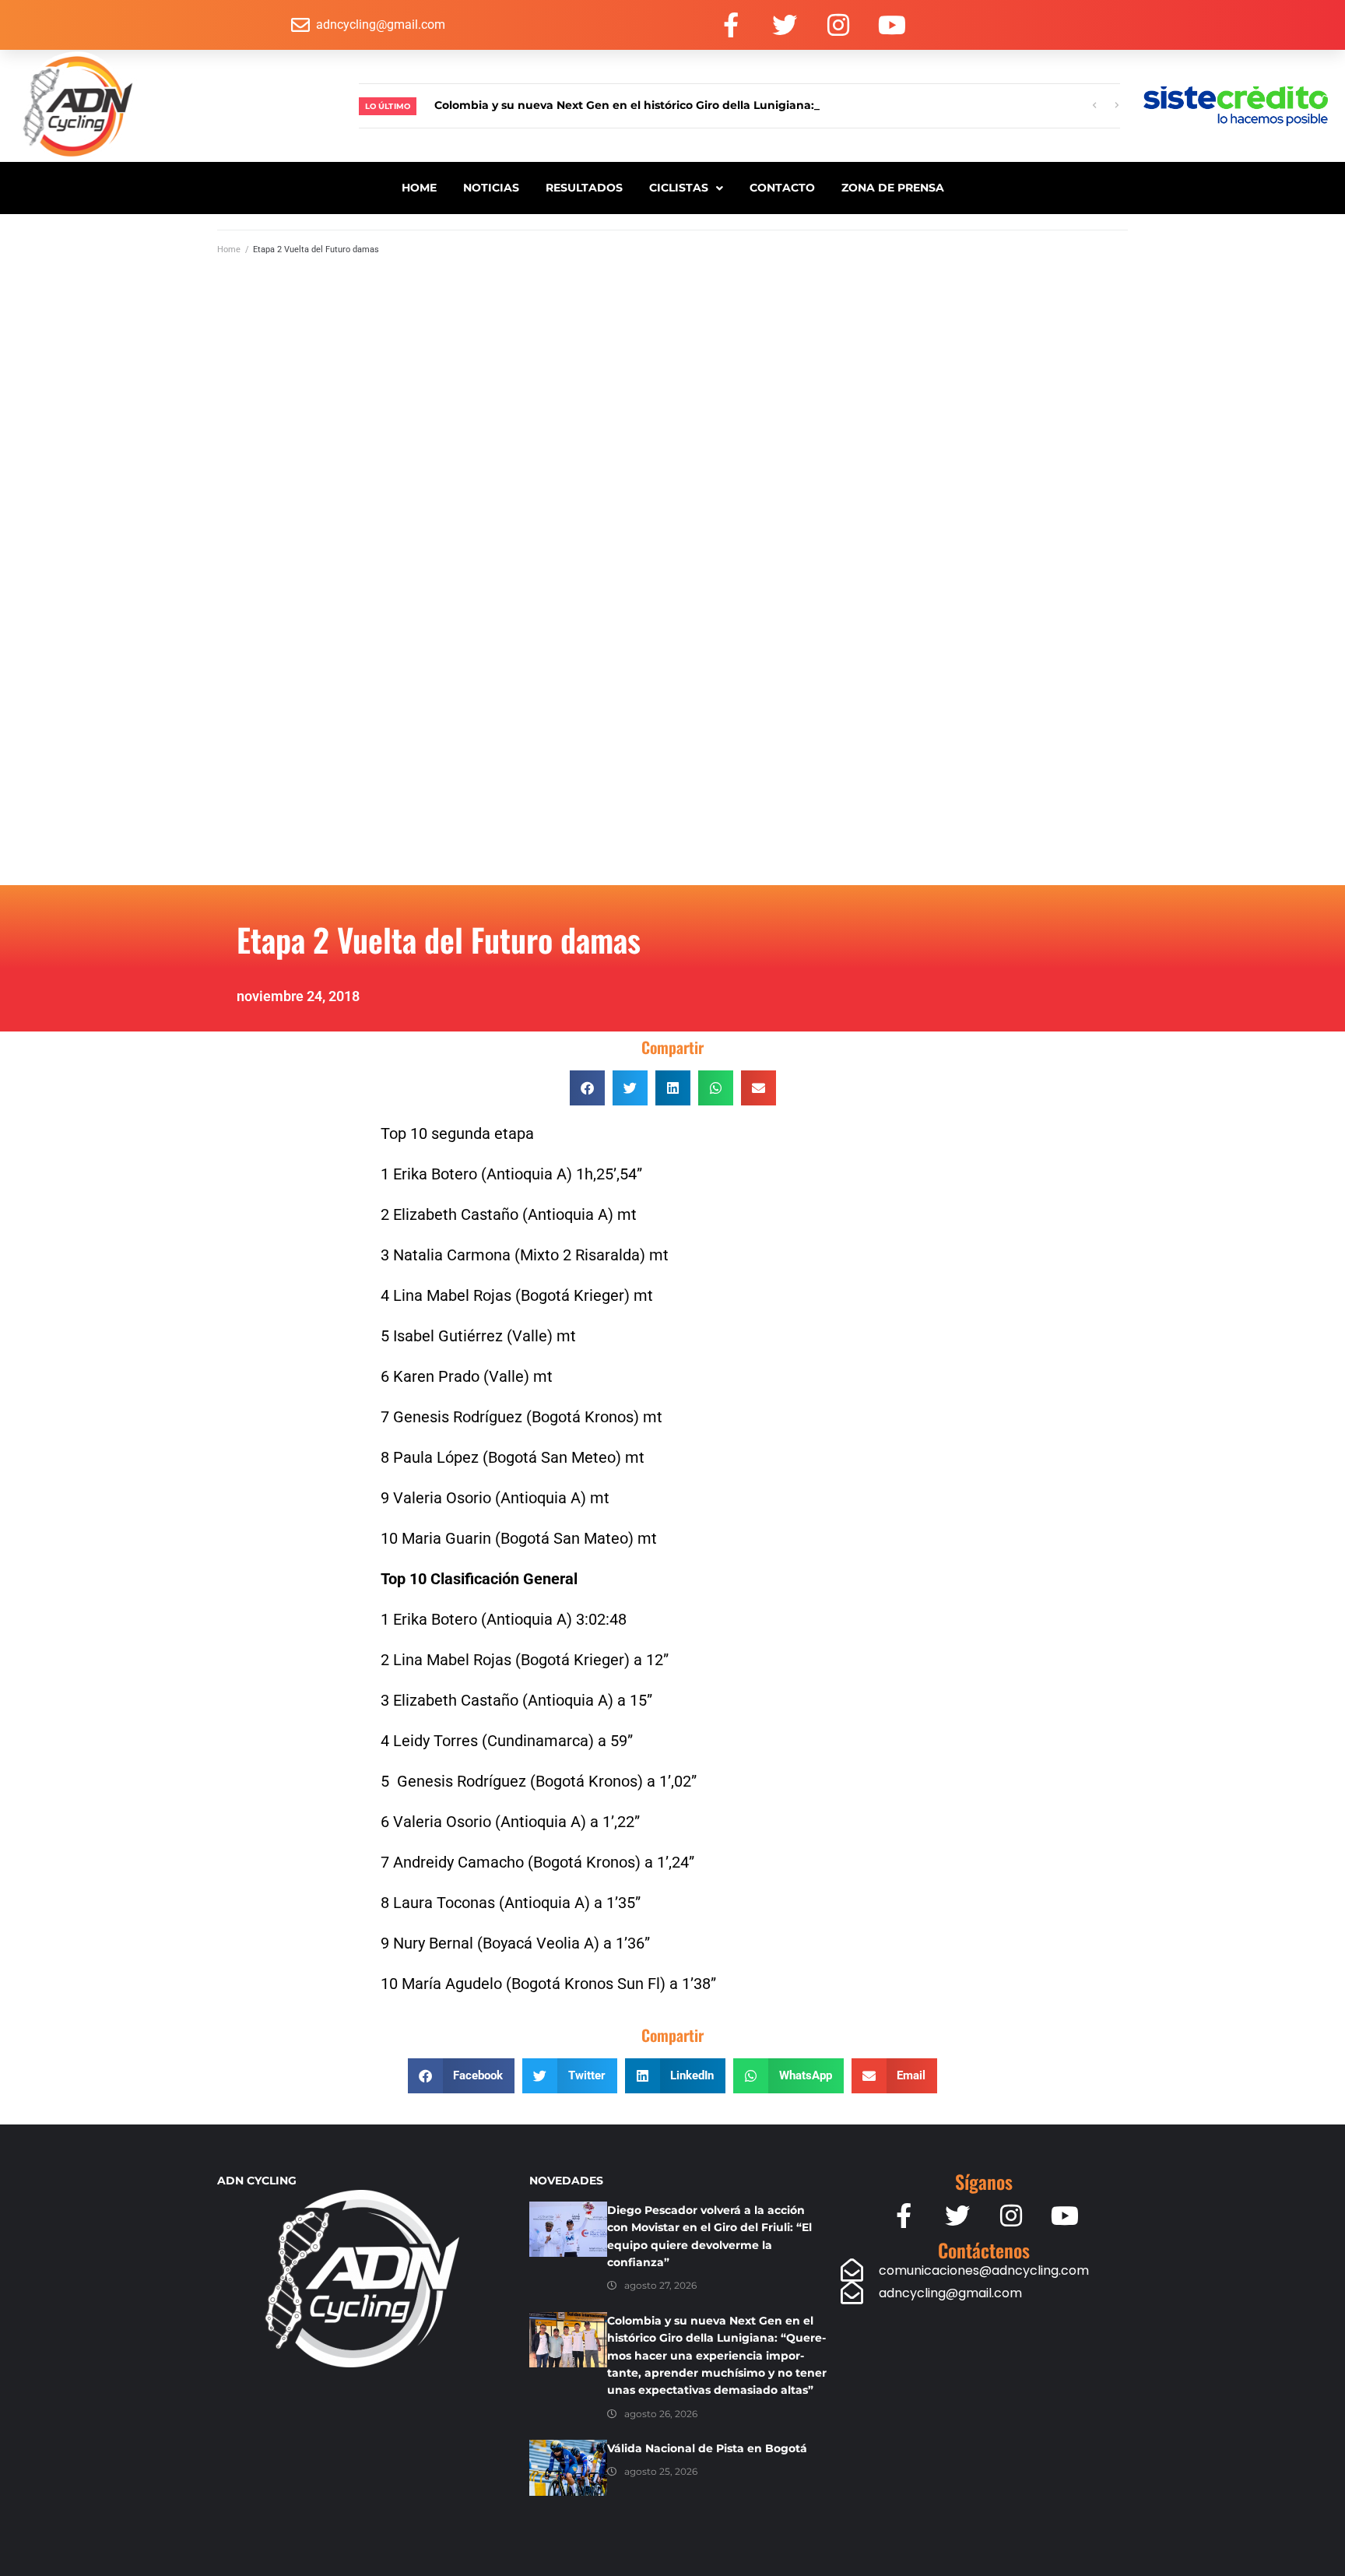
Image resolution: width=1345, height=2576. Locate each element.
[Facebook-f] (731, 25)
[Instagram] (838, 25)
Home (229, 250)
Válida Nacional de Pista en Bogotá (707, 2448)
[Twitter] (785, 25)
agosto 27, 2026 (660, 2285)
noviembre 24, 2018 (298, 996)
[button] (587, 1088)
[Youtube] (892, 25)
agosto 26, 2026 (661, 2414)
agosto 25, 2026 (661, 2471)
